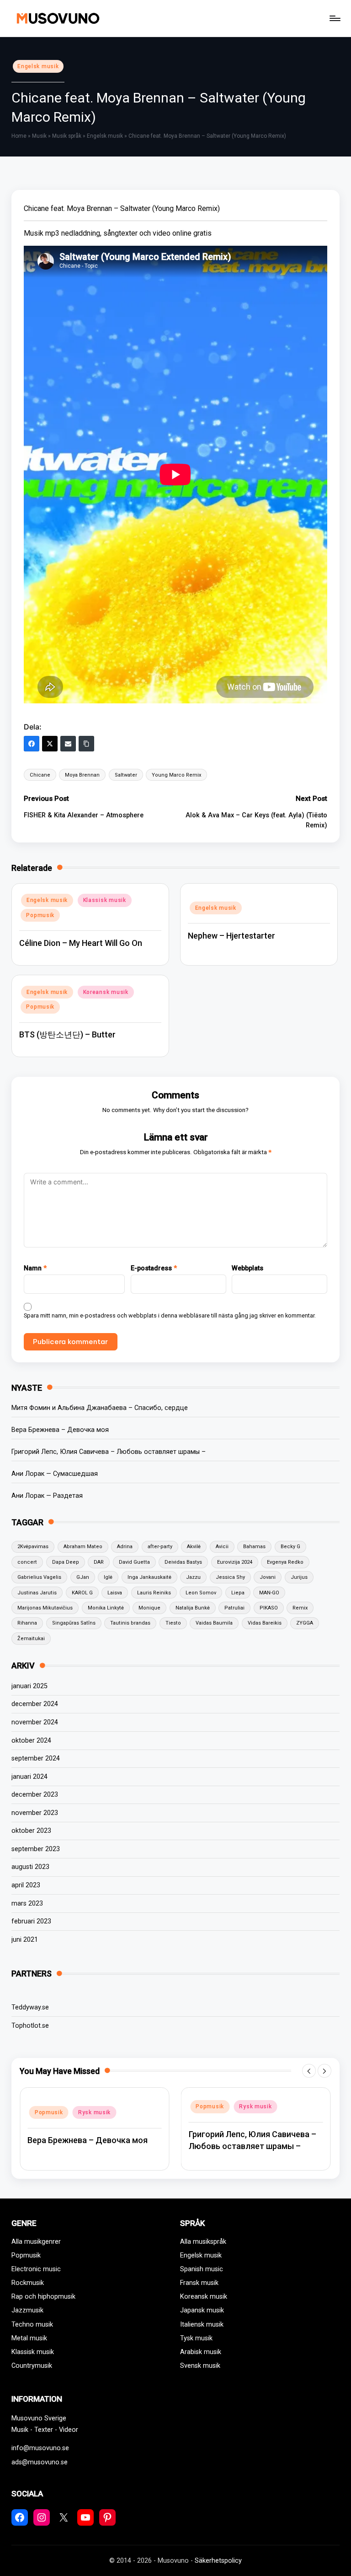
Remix (300, 1608)
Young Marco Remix (176, 775)
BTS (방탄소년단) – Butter (67, 1034)
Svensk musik (200, 2366)
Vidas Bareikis (265, 1623)
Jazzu (193, 1577)
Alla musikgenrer (36, 2242)
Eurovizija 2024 (235, 1562)
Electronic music (36, 2269)
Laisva (115, 1593)
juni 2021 (25, 1940)
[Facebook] (32, 744)
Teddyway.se (30, 2007)
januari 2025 (29, 1686)
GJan (83, 1577)
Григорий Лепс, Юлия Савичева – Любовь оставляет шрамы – (109, 1452)
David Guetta (134, 1562)
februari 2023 (31, 1921)
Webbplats (247, 1268)
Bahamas (254, 1547)
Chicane (40, 775)
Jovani (268, 1577)
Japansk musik (202, 2310)
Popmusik (40, 915)
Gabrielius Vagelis (39, 1577)
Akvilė (194, 1547)
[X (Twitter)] (50, 744)
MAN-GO (269, 1593)
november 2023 (35, 1813)
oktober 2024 (31, 1741)
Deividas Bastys (183, 1562)
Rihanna (27, 1623)
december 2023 (35, 1795)
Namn (35, 1268)
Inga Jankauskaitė (149, 1577)
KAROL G (82, 1593)
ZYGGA (305, 1623)
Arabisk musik (201, 2352)
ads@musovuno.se (40, 2462)
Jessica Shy (230, 1577)
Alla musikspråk (203, 2242)
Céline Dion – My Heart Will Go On (81, 943)
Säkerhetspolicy (218, 2561)
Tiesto (173, 1623)
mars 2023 (27, 1904)
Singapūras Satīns (74, 1623)
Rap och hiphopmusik (43, 2297)
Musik (39, 136)
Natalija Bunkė (193, 1608)
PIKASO (269, 1608)
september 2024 (36, 1758)
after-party (160, 1547)
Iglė (108, 1577)
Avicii (222, 1547)
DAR (99, 1562)
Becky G (290, 1547)
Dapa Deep (66, 1562)
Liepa (238, 1593)
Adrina (125, 1547)
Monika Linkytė (106, 1608)
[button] (309, 2071)
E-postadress (154, 1268)
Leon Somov (201, 1593)
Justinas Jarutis (37, 1593)
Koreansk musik (106, 992)
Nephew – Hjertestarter (231, 936)
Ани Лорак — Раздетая (47, 1496)
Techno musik (32, 2325)
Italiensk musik (202, 2325)
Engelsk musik (38, 66)
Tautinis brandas (130, 1623)
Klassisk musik (105, 900)
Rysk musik (94, 2106)
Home (19, 136)
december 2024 (35, 1704)
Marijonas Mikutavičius (45, 1608)
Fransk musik (199, 2283)
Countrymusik (32, 2366)
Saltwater (126, 775)
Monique (149, 1608)
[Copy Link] (86, 744)
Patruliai (234, 1608)
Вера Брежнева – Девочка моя (60, 1430)
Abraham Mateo (83, 1547)
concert (27, 1562)
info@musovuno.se (40, 2448)
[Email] (68, 744)
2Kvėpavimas (33, 1547)
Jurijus (299, 1577)
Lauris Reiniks (154, 1593)
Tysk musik (196, 2338)
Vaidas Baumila (214, 1623)
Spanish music (202, 2269)
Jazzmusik (27, 2310)
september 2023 (36, 1849)
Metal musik (29, 2338)
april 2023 (26, 1885)
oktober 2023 (31, 1831)
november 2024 (35, 1722)
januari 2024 (29, 1777)
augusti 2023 (30, 1867)
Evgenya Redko (285, 1562)
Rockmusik (28, 2283)
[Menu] (334, 18)
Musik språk (67, 136)
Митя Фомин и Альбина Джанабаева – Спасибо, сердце (100, 1408)
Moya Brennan (82, 775)
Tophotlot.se (30, 2026)
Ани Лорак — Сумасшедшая (55, 1474)
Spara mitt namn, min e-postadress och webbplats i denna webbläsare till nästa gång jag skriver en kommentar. (170, 1315)
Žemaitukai (31, 1639)
